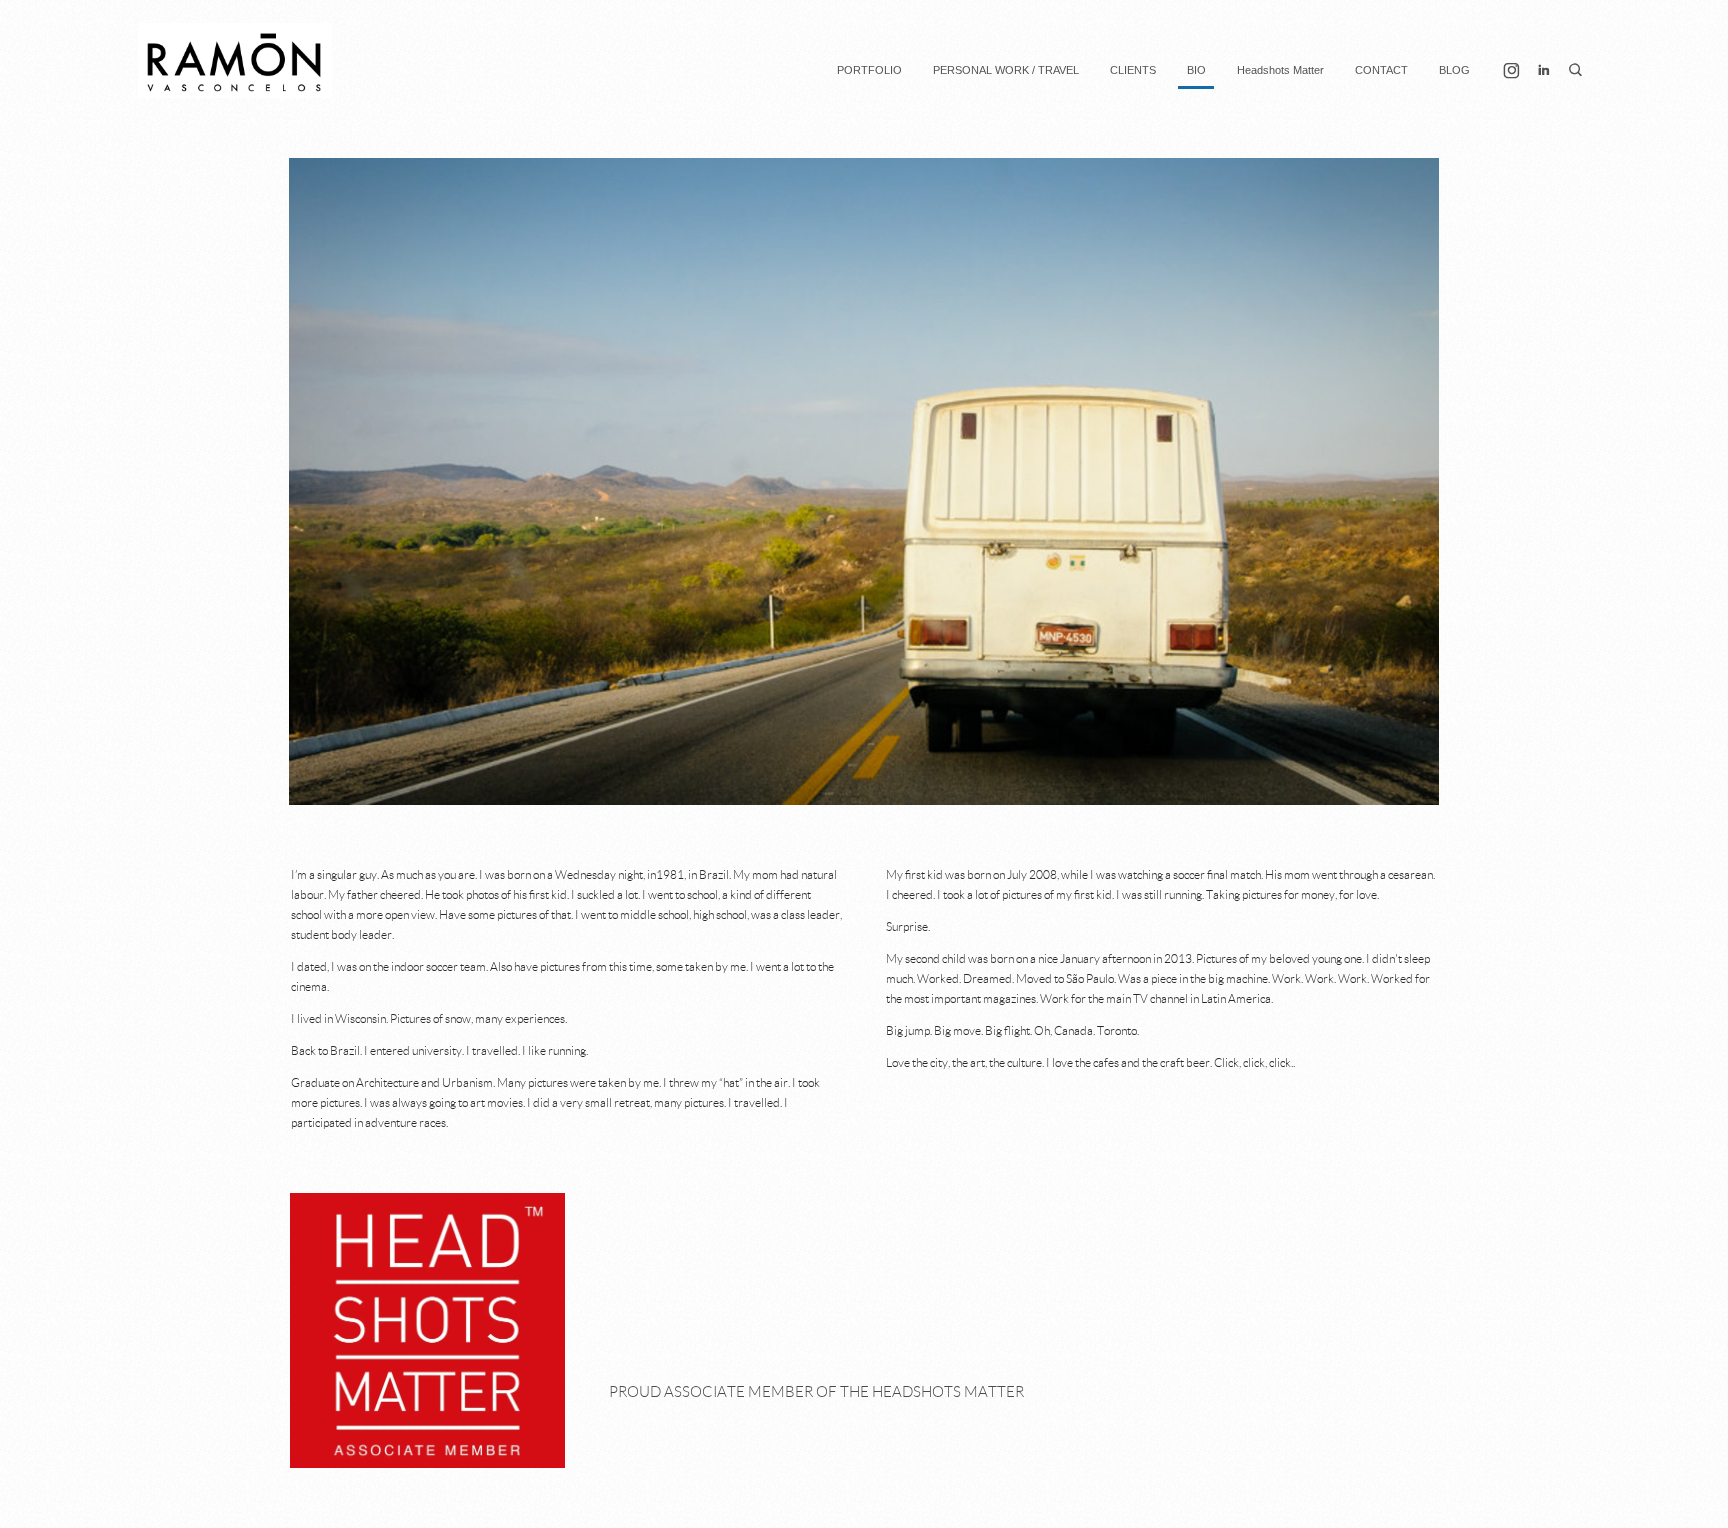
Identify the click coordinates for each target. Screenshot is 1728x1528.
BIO (1196, 70)
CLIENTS (1133, 70)
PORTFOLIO (869, 70)
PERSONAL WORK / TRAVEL (1006, 70)
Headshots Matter (1280, 70)
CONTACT (1381, 70)
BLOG (1454, 70)
